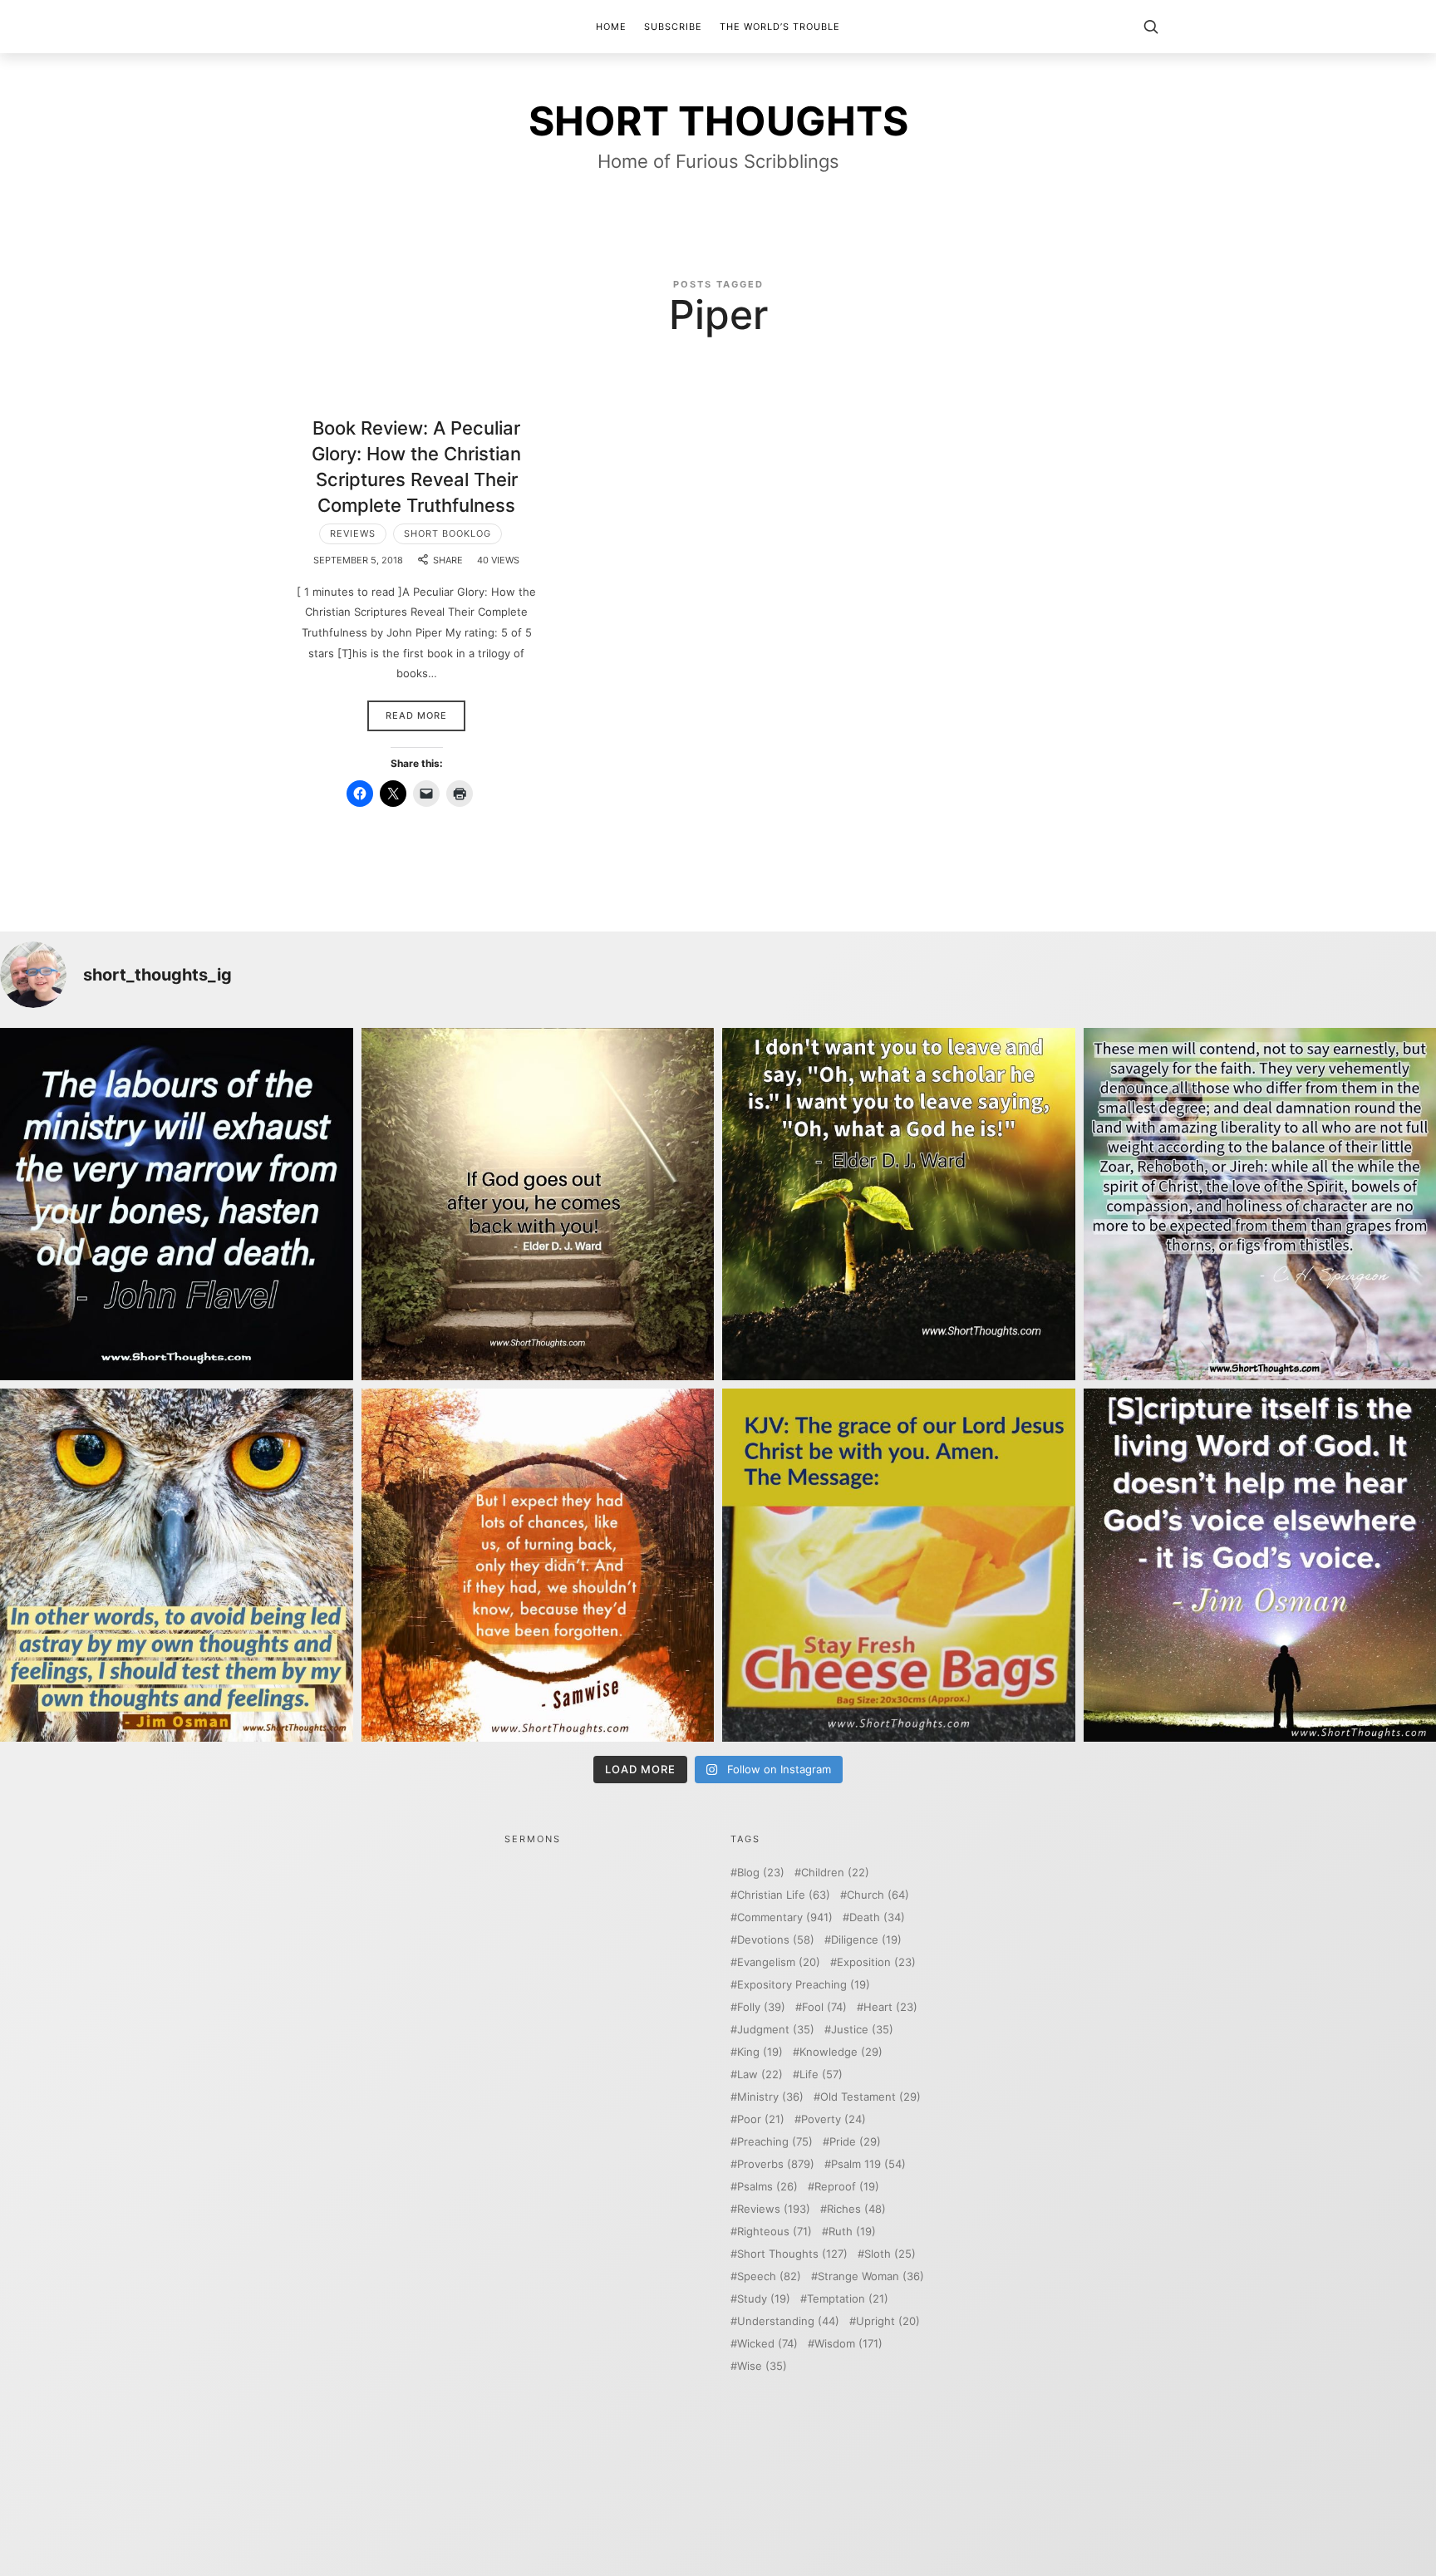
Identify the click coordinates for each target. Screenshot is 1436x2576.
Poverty (834, 2119)
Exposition (876, 1962)
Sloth (890, 2254)
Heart (890, 2007)
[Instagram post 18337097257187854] (538, 1204)
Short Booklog (448, 533)
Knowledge (841, 2052)
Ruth (852, 2232)
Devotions (776, 1940)
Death (877, 1917)
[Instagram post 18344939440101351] (177, 1565)
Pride (855, 2142)
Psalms (767, 2187)
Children (835, 1873)
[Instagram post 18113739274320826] (899, 1565)
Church (878, 1895)
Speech (769, 2276)
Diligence (866, 1940)
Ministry (770, 2097)
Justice (862, 2030)
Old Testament (870, 2097)
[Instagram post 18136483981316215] (538, 1565)
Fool (824, 2007)
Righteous (775, 2232)
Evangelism (779, 1962)
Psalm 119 (868, 2164)
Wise (762, 2366)
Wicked (767, 2344)
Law (760, 2075)
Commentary (785, 1917)
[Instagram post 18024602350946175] (899, 1204)
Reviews (353, 533)
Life (821, 2075)
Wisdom (848, 2344)
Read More (416, 715)
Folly (761, 2007)
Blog (761, 1873)
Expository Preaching (804, 1985)
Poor (761, 2119)
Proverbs (776, 2164)
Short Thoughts (792, 2254)
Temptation (848, 2299)
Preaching (775, 2142)
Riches (856, 2209)
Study (764, 2299)
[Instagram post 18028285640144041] (177, 1204)
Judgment (776, 2030)
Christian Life (784, 1895)
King (760, 2052)
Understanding (788, 2321)
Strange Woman (871, 2276)
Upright (888, 2321)
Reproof (847, 2187)
